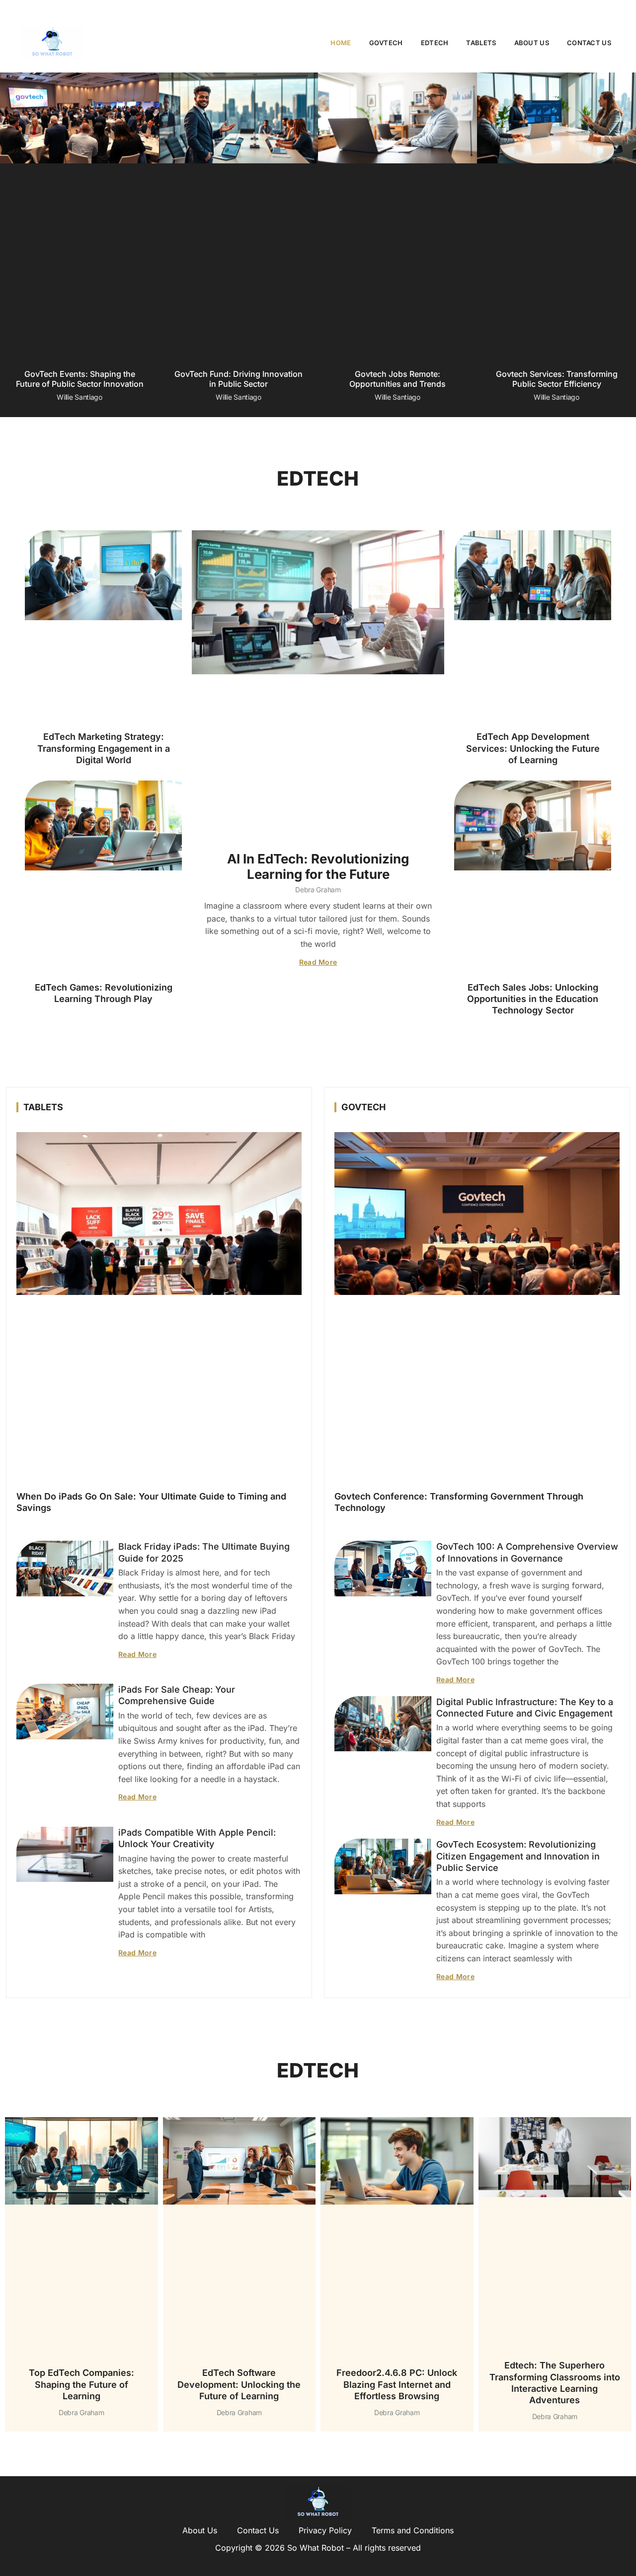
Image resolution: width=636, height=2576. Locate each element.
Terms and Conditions (413, 2530)
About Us (532, 43)
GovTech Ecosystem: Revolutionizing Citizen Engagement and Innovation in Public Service (518, 1856)
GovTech (386, 43)
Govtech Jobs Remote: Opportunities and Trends (397, 379)
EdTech (435, 43)
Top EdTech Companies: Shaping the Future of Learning (81, 2384)
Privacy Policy (325, 2530)
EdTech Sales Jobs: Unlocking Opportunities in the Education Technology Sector (533, 999)
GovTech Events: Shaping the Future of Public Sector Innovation (80, 379)
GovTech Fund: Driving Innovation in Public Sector (238, 379)
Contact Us (589, 43)
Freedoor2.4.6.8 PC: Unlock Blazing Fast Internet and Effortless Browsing (397, 2384)
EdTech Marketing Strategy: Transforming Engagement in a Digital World (104, 748)
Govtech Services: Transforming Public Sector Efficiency (557, 379)
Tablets (481, 43)
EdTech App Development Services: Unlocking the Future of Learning (533, 748)
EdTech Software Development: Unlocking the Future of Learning (239, 2384)
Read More (318, 962)
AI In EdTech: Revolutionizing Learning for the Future (318, 866)
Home (341, 43)
